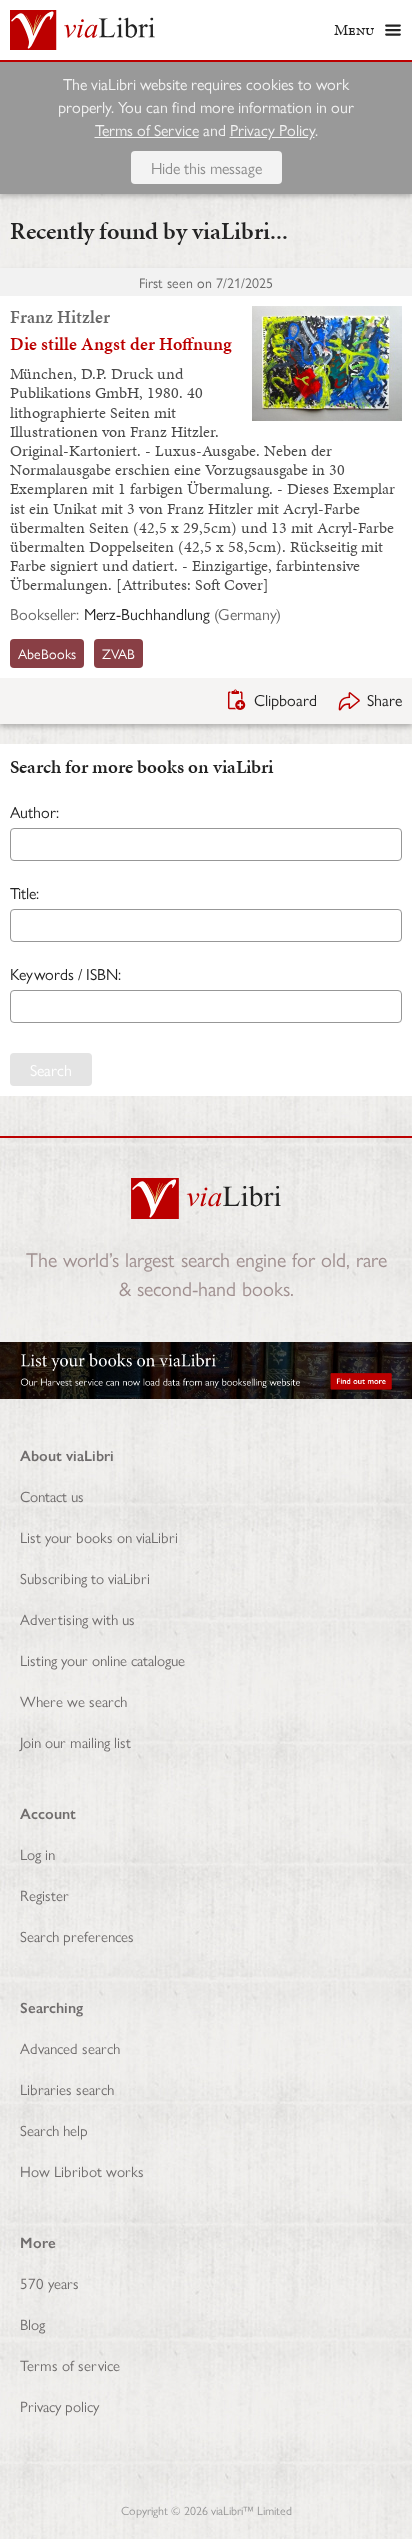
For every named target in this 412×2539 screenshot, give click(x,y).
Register (44, 1894)
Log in (37, 1853)
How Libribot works (82, 2170)
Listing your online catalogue (102, 1659)
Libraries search (67, 2088)
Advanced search (70, 2047)
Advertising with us (77, 1618)
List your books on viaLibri (99, 1536)
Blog (32, 2323)
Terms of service (70, 2364)
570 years (49, 2282)
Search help (54, 2129)
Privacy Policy (272, 129)
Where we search (73, 1700)
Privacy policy (59, 2405)
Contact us (52, 1495)
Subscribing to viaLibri (85, 1577)
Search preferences (77, 1935)
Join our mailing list (75, 1741)
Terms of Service (147, 129)
